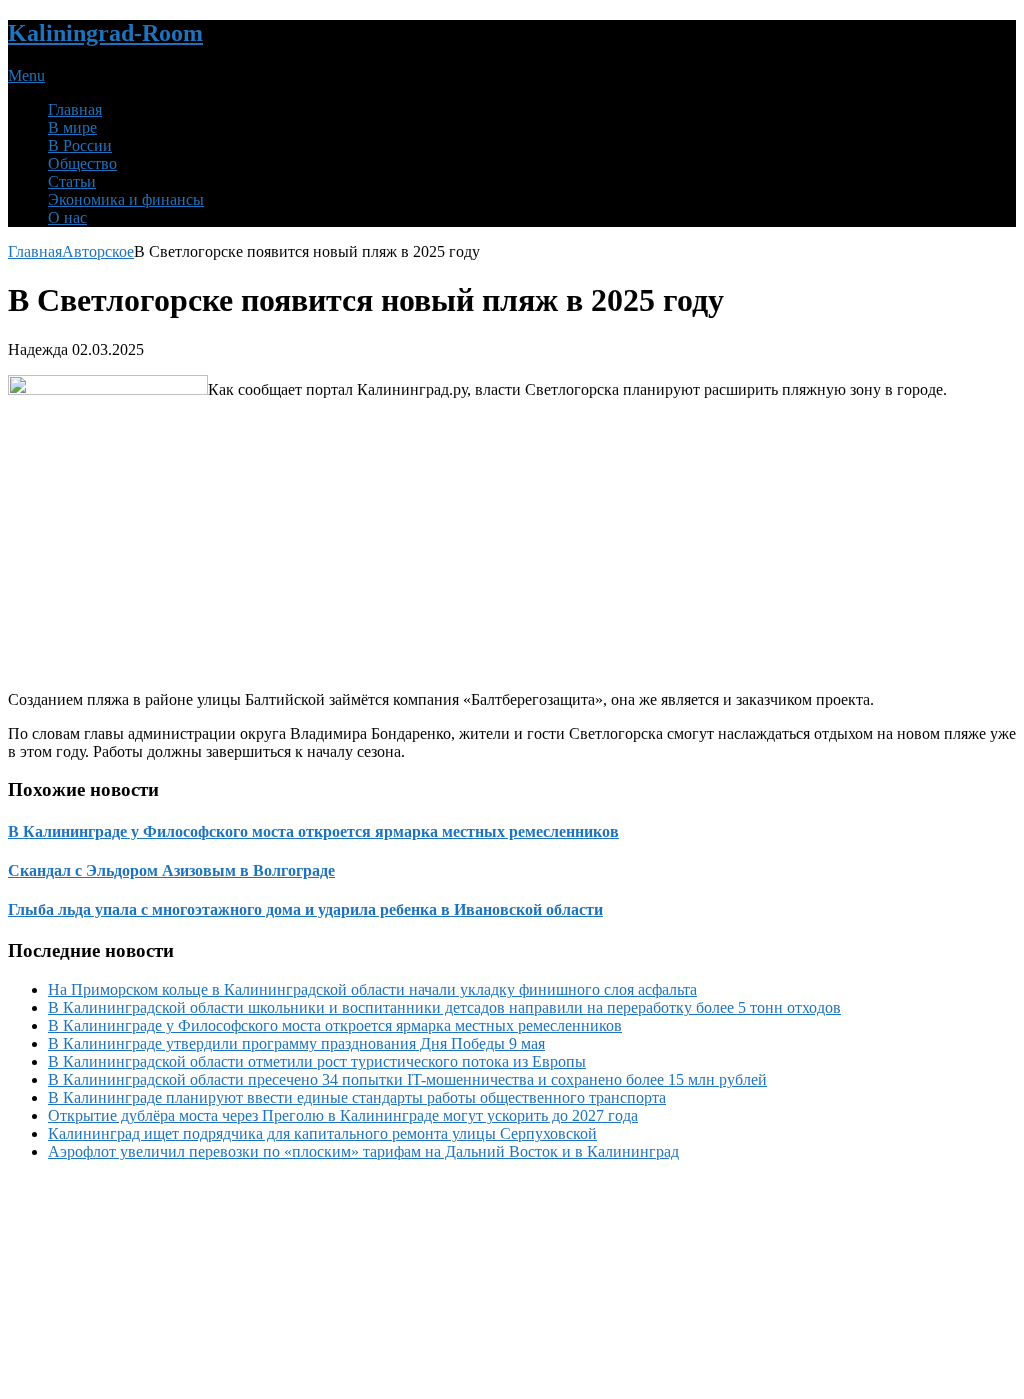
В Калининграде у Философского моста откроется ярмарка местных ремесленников (335, 1025)
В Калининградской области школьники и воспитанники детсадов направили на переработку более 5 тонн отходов (444, 1007)
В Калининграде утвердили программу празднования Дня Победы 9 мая (296, 1043)
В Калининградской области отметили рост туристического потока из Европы (317, 1061)
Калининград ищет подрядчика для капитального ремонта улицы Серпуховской (322, 1133)
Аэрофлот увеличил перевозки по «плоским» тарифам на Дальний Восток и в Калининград (363, 1151)
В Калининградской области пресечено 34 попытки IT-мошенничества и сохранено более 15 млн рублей (407, 1079)
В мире (72, 127)
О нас (67, 217)
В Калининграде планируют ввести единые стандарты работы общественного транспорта (357, 1097)
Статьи (72, 181)
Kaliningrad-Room (105, 33)
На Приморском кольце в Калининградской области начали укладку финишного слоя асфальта (372, 989)
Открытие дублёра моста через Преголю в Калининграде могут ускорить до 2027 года (343, 1115)
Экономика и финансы (126, 199)
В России (80, 145)
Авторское (98, 251)
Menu (26, 75)
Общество (82, 163)
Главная (75, 109)
